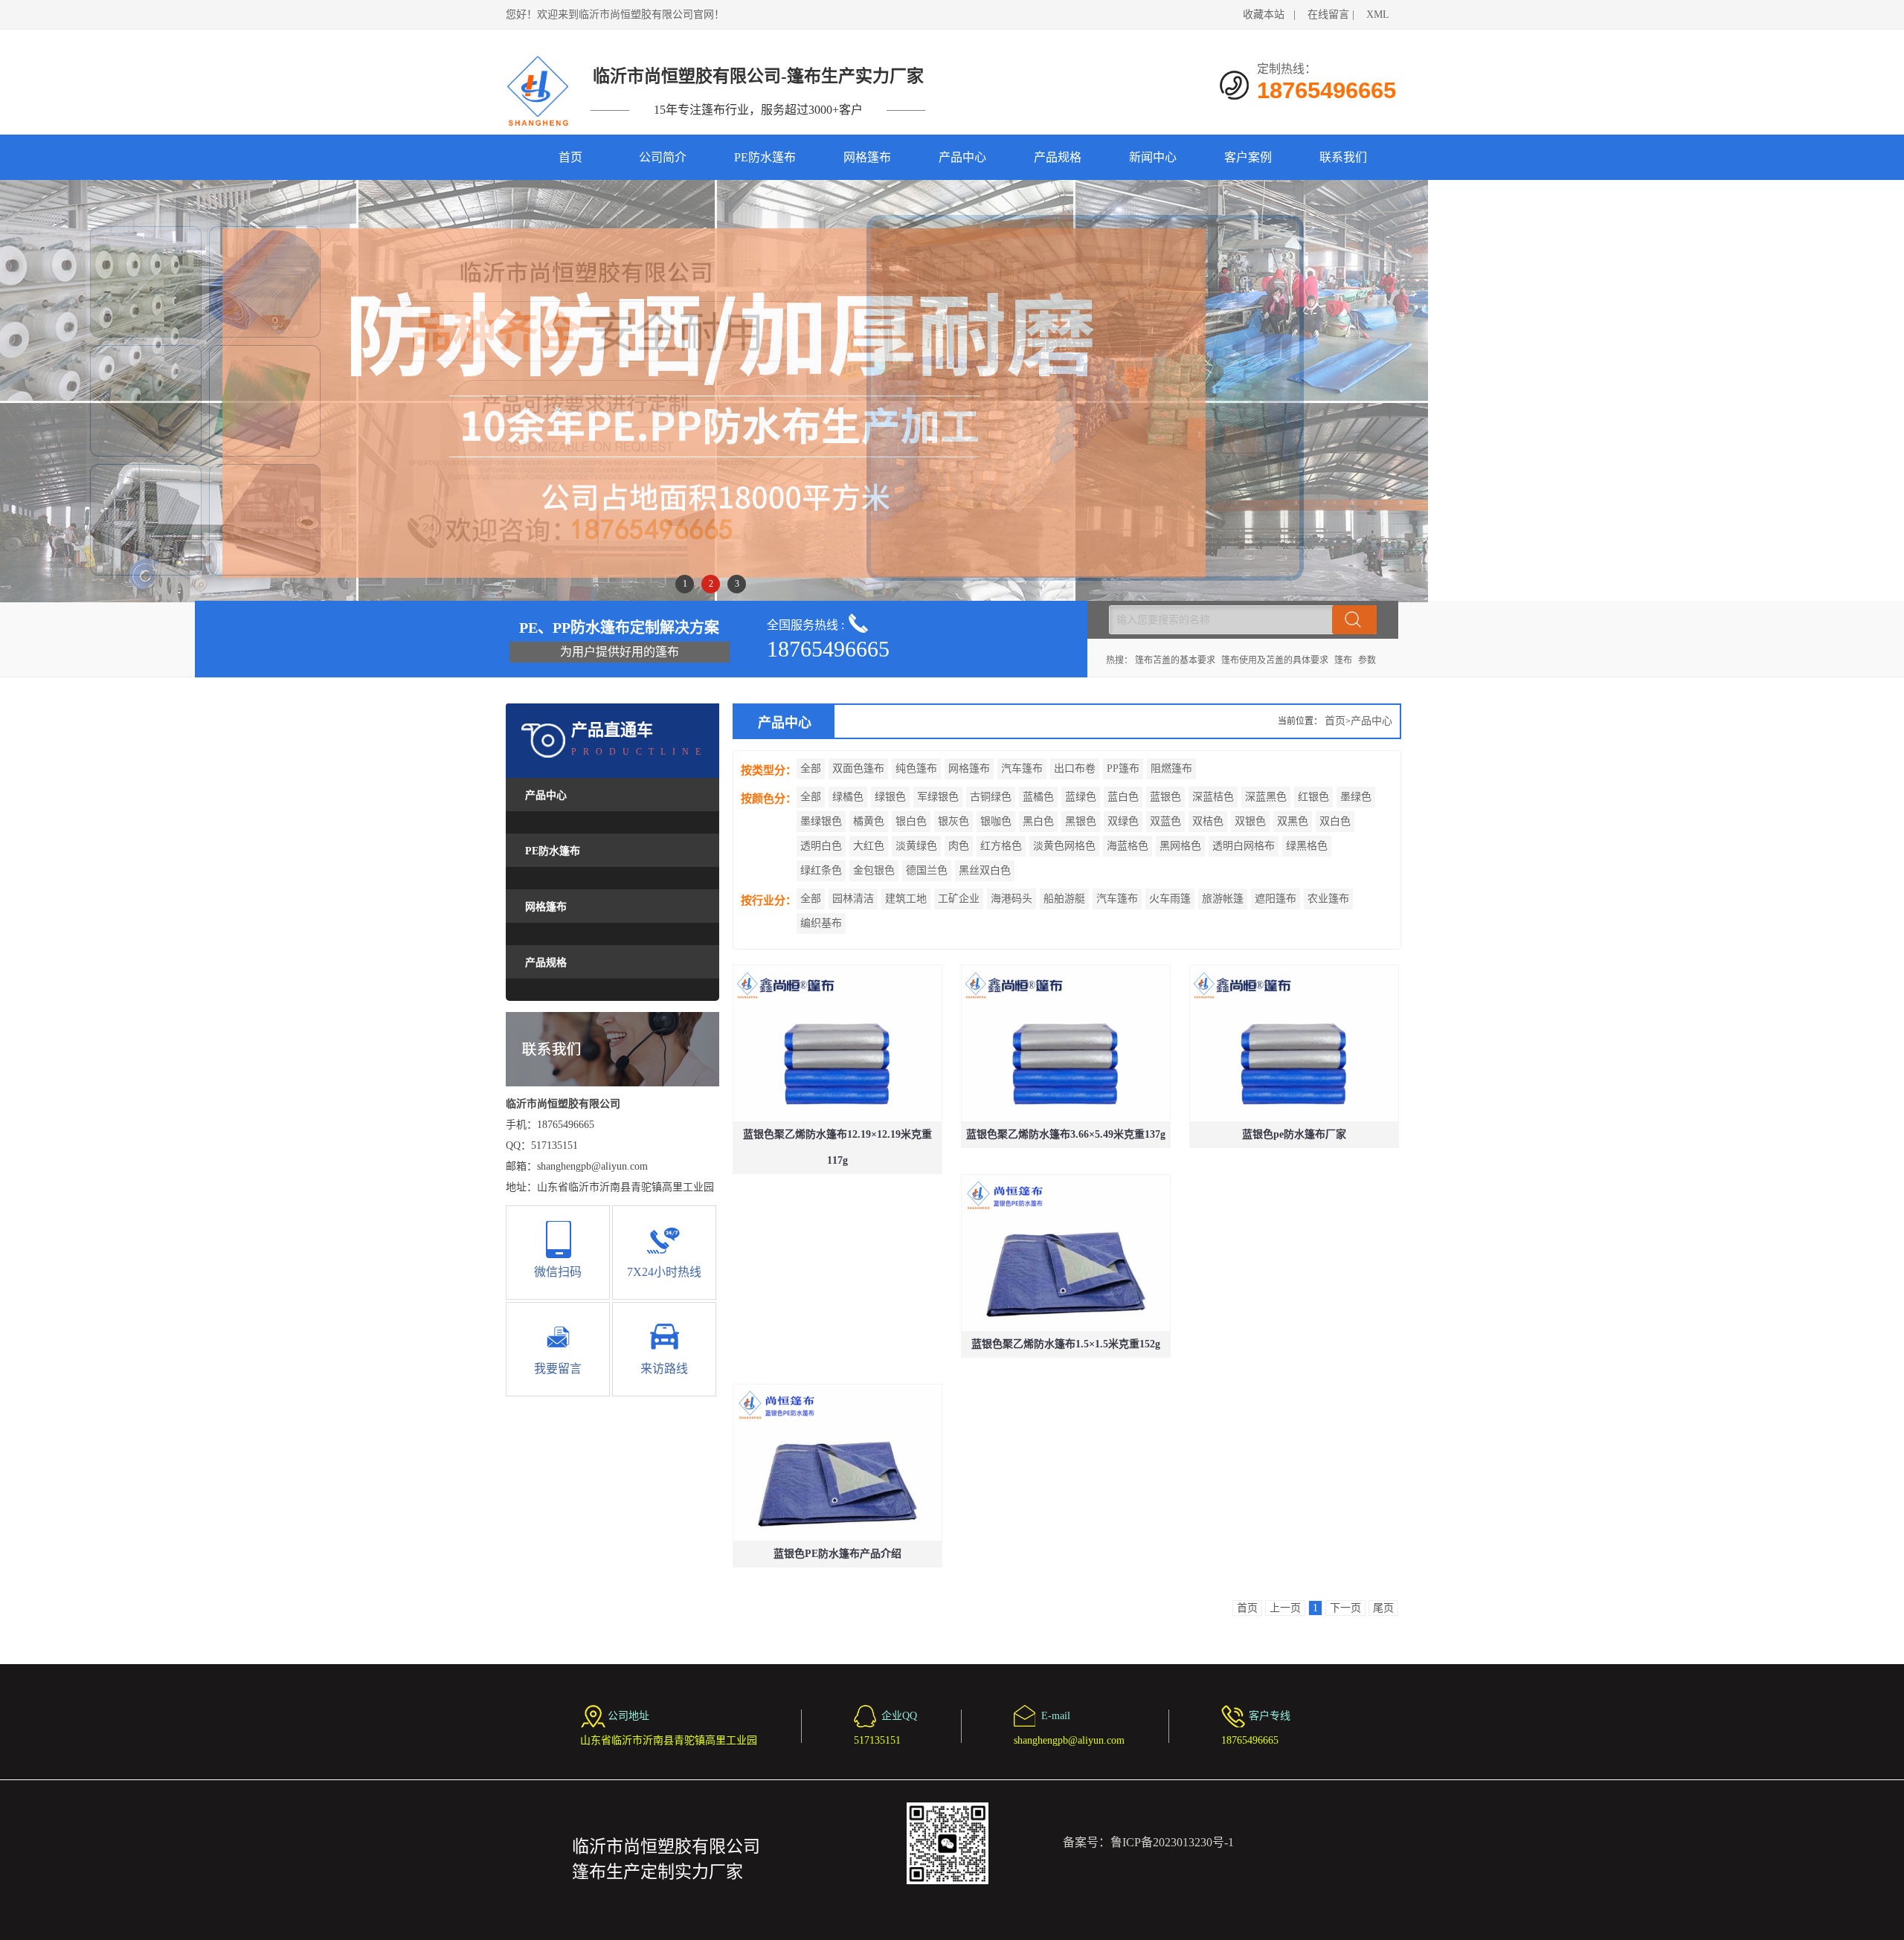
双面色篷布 (858, 768)
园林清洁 (853, 899)
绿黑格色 (1307, 846)
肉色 (959, 846)
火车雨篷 (1170, 899)
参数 (1367, 660)
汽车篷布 (1022, 768)
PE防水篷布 (765, 157)
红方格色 (1001, 846)
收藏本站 (1264, 14)
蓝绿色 (1081, 797)
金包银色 (874, 870)
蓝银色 (1165, 797)
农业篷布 (1328, 899)
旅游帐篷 (1223, 899)
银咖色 (996, 821)
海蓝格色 (1128, 846)
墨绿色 (1356, 797)
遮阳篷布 (1276, 899)
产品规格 (1058, 157)
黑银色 (1081, 821)
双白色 (1335, 821)
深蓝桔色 (1213, 797)
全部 (811, 768)
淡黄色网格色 (1064, 846)
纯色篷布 (916, 768)
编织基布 (821, 923)
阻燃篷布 (1171, 768)
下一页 (1345, 1608)
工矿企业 (959, 899)
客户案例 (1248, 157)
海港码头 (1011, 899)
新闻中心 (1153, 157)
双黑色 (1293, 821)
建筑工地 (906, 899)
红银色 (1313, 797)
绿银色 (890, 797)
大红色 (869, 846)
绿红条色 (821, 870)
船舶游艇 (1064, 899)
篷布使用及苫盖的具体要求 (1275, 660)
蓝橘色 (1038, 797)
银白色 (911, 821)
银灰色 (953, 821)
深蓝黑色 (1266, 797)
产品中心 (962, 157)
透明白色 (821, 846)
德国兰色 (927, 870)
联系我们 (1343, 157)
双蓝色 (1165, 821)
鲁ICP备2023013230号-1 (1172, 1842)
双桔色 (1208, 821)
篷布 (1343, 660)
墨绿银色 (821, 821)
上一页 (1285, 1608)
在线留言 (1328, 14)
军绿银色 (938, 797)
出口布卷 (1075, 768)
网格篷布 (867, 157)
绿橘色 (848, 797)
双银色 (1250, 821)
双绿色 (1123, 821)
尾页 (1383, 1608)
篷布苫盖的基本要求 (1175, 660)
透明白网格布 (1244, 846)
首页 (570, 157)
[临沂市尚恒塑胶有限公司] (539, 91)
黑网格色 (1180, 846)
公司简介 (663, 157)
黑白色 (1038, 821)
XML (1378, 14)
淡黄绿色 (916, 846)
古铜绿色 (991, 797)
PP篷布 (1123, 768)
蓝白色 (1123, 797)
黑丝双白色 (985, 870)
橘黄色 (869, 821)
